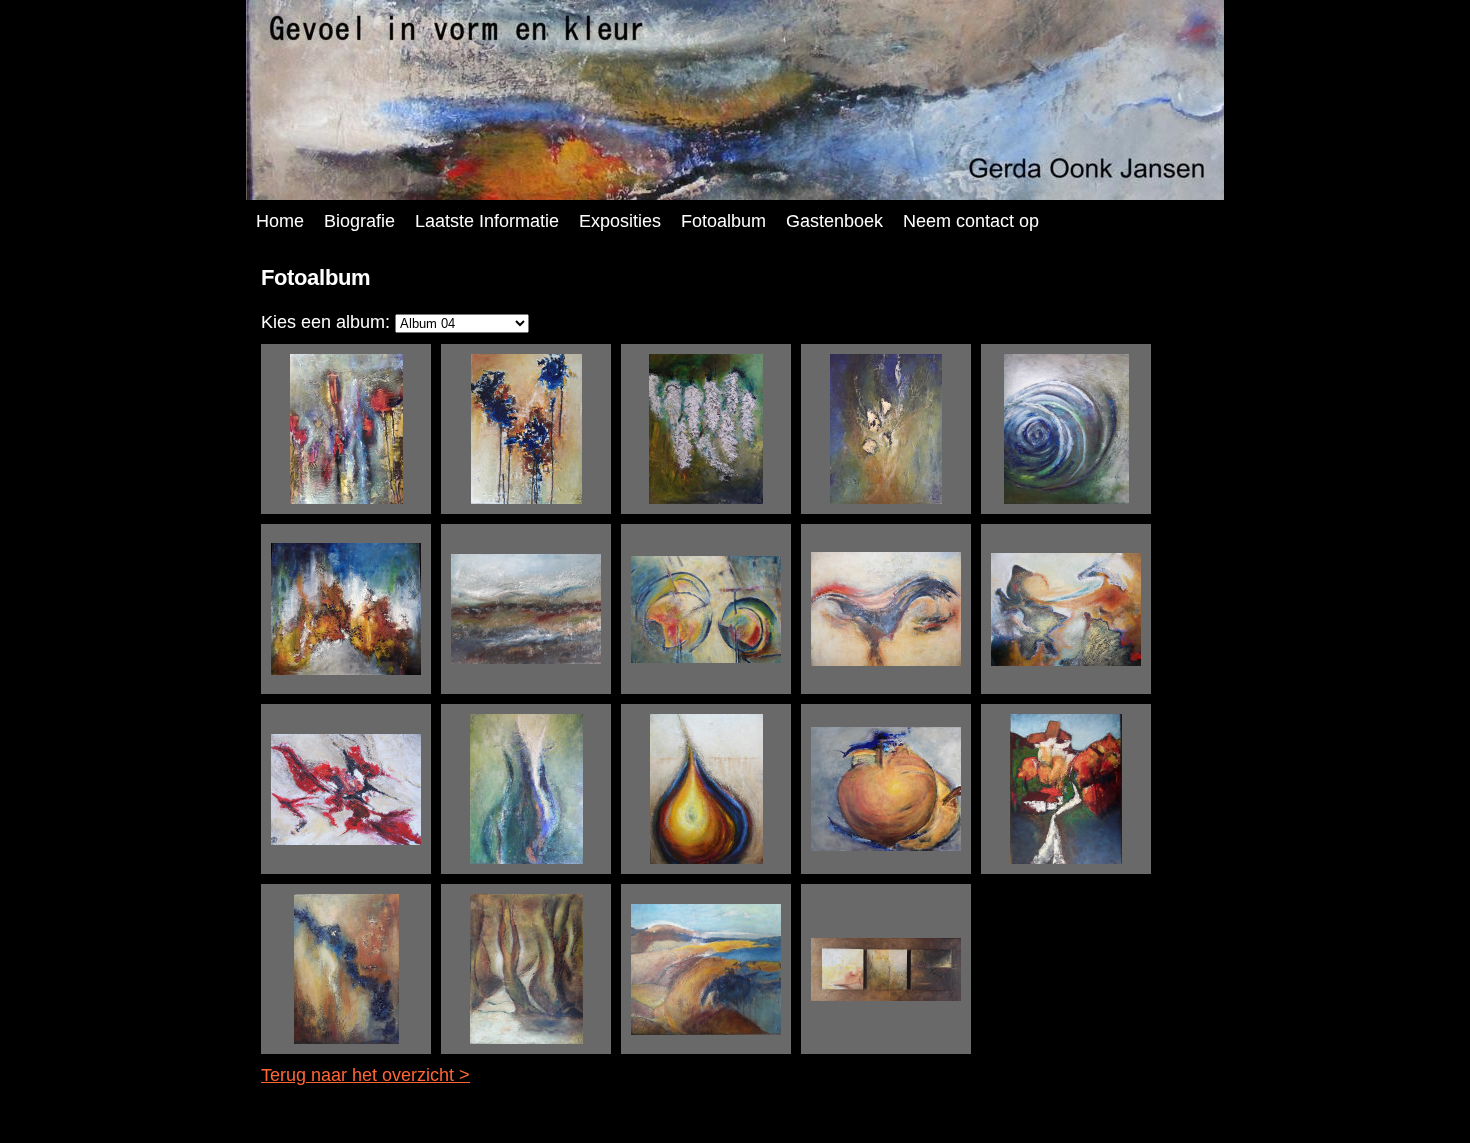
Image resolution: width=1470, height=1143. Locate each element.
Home (280, 221)
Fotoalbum (723, 221)
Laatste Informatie (487, 221)
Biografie (359, 221)
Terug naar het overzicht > (365, 1075)
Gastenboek (834, 221)
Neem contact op (971, 221)
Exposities (620, 221)
